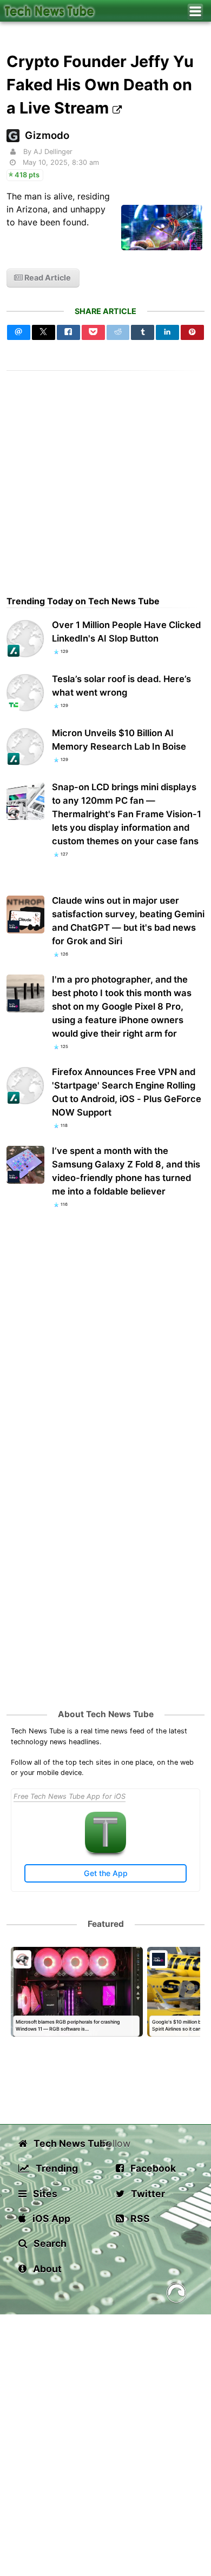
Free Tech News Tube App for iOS (70, 1796)
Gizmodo (47, 135)
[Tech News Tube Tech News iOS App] (105, 1850)
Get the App (106, 1873)
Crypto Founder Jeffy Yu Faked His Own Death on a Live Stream (100, 85)
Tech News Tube (67, 2143)
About (46, 2269)
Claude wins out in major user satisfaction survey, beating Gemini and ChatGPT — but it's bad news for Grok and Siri (128, 921)
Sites (44, 2194)
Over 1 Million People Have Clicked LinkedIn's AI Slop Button (126, 632)
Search (49, 2243)
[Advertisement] (105, 476)
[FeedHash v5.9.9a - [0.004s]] (176, 2295)
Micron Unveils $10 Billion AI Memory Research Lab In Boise (119, 740)
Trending (56, 2168)
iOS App (50, 2218)
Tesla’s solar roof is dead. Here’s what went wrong (121, 686)
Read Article (47, 278)
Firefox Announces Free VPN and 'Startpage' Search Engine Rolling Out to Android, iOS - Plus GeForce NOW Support (127, 1092)
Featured (106, 1924)
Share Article (105, 311)
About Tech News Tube (106, 1714)
